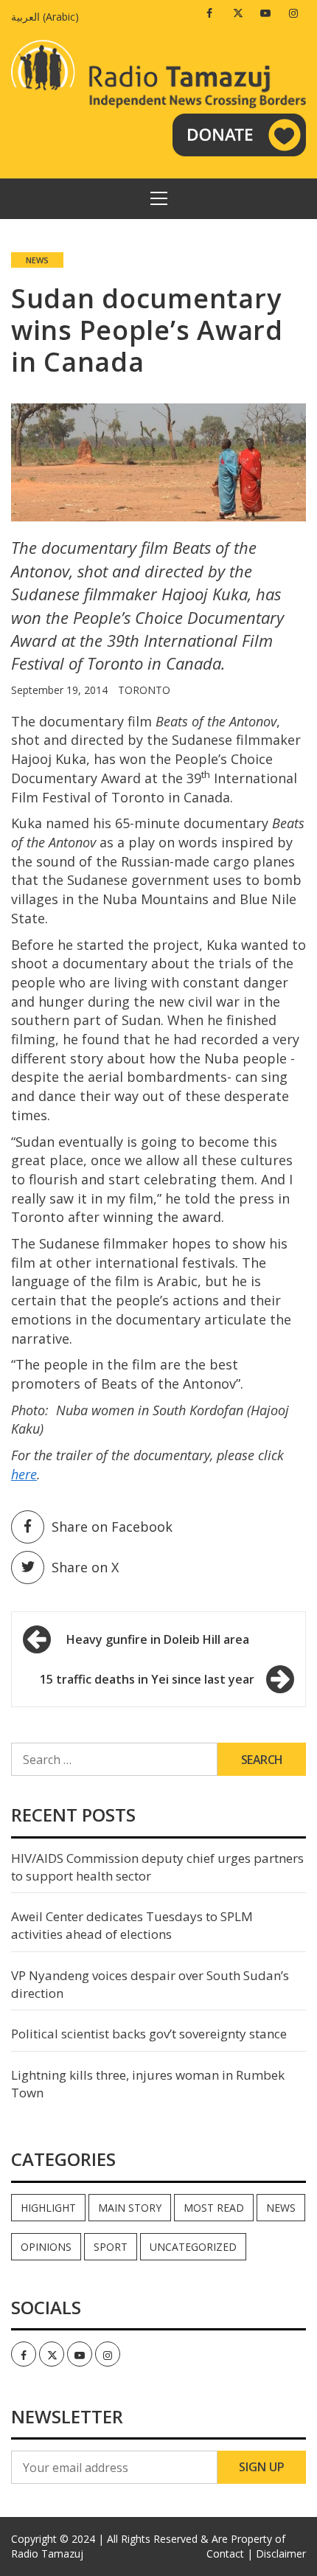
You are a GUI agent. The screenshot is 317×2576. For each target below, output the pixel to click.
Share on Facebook (112, 1527)
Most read (214, 2208)
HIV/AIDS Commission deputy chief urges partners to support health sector (157, 1867)
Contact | (230, 2554)
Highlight (48, 2208)
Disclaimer (281, 2554)
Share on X (85, 1567)
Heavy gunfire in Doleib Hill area (158, 1639)
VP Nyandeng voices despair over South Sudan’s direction (150, 1984)
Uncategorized (193, 2247)
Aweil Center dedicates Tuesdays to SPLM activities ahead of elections (132, 1925)
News (37, 260)
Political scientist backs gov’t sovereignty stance (149, 2034)
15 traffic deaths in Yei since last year (147, 1679)
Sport (111, 2247)
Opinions (46, 2247)
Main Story (130, 2208)
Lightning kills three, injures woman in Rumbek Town (148, 2084)
